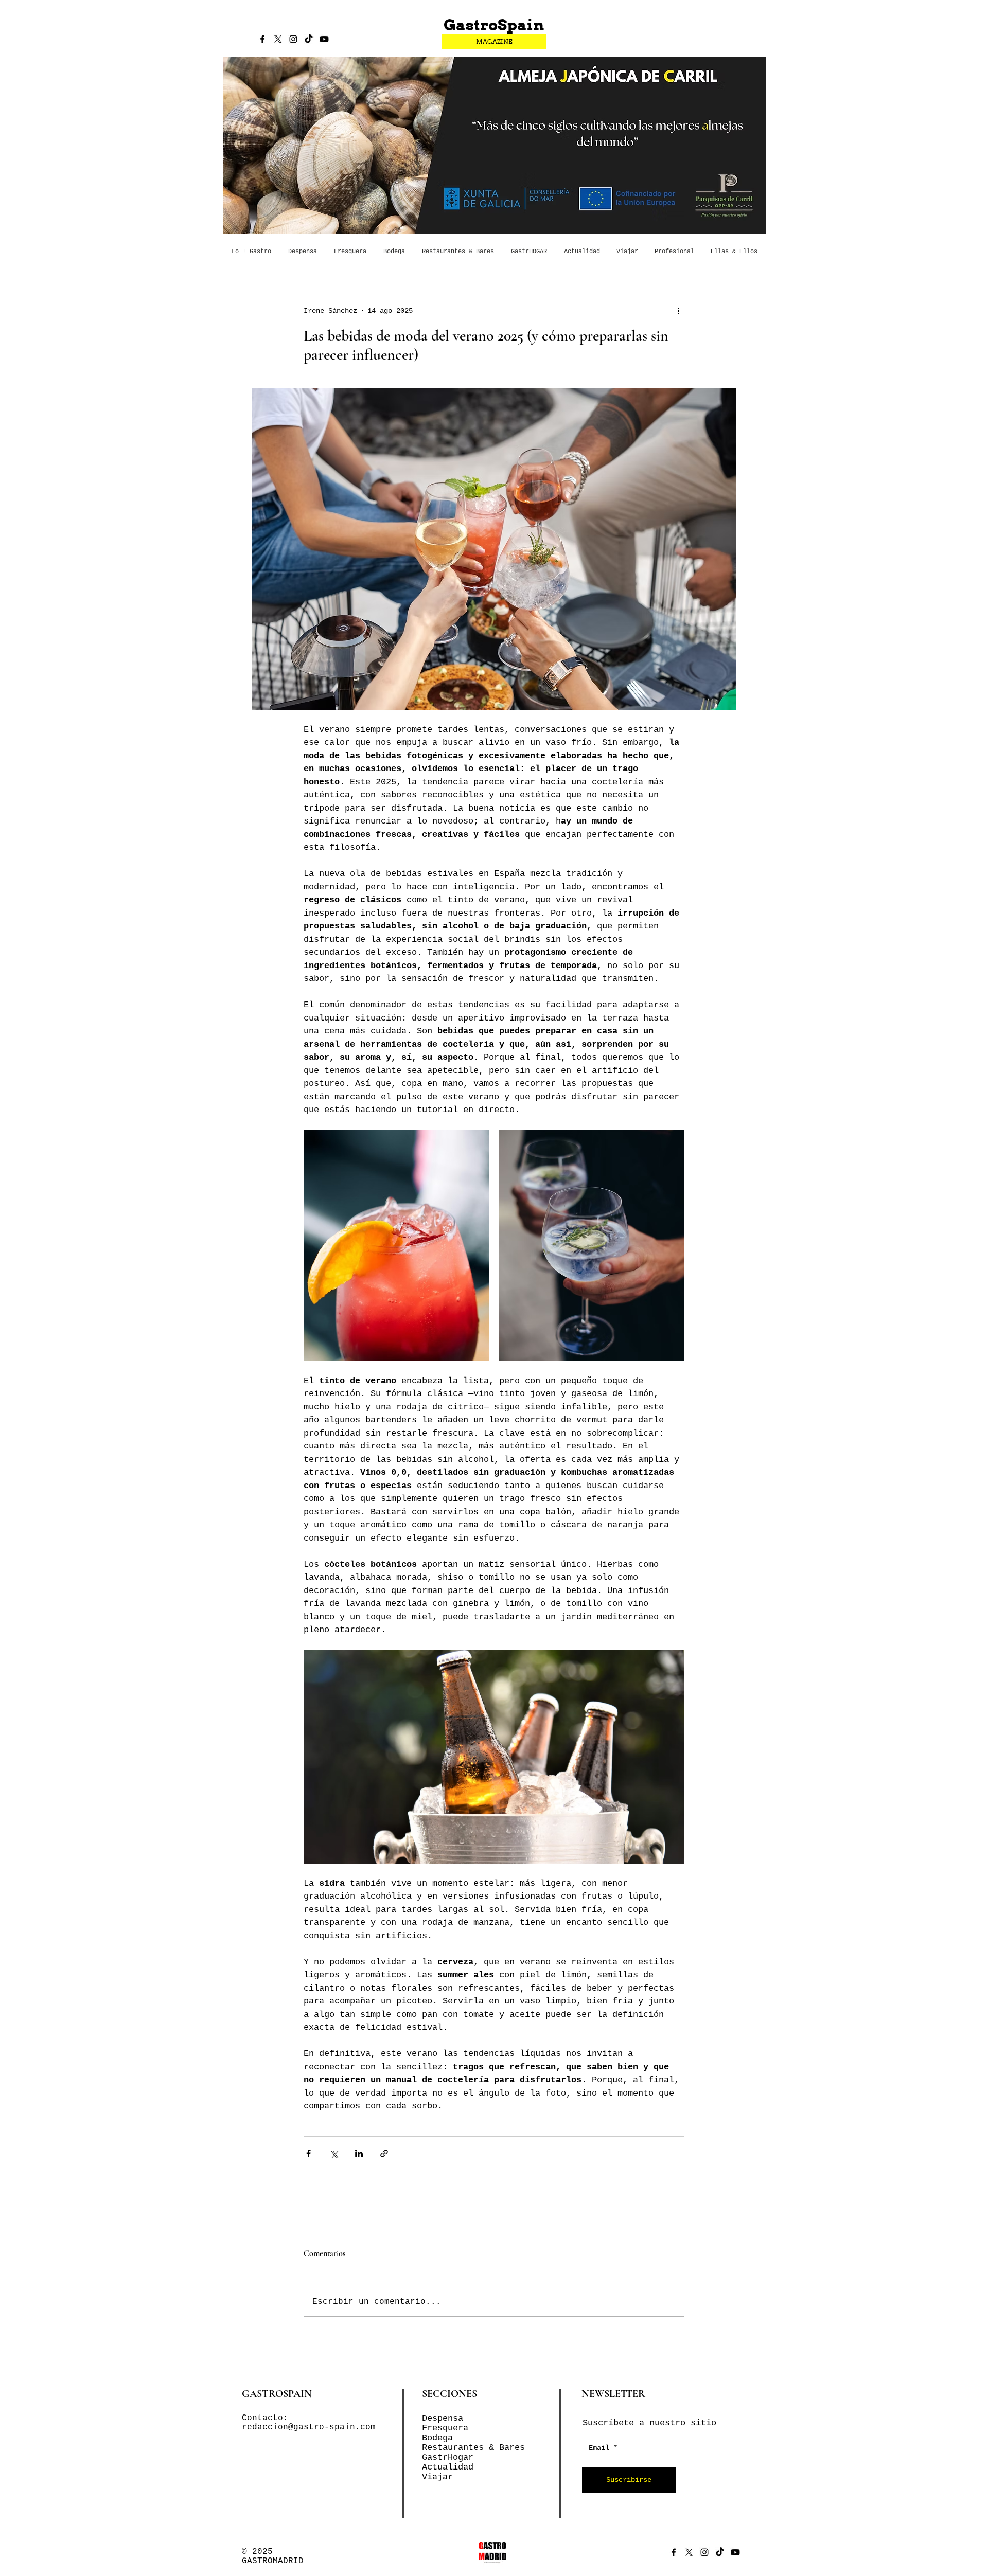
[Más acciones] (678, 311)
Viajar (437, 2477)
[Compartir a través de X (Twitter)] (334, 2153)
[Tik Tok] (309, 39)
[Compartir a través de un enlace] (384, 2153)
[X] (278, 39)
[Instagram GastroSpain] (293, 39)
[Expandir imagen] (396, 1245)
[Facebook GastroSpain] (262, 39)
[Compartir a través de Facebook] (308, 2153)
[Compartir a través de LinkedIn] (359, 2153)
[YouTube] (324, 39)
